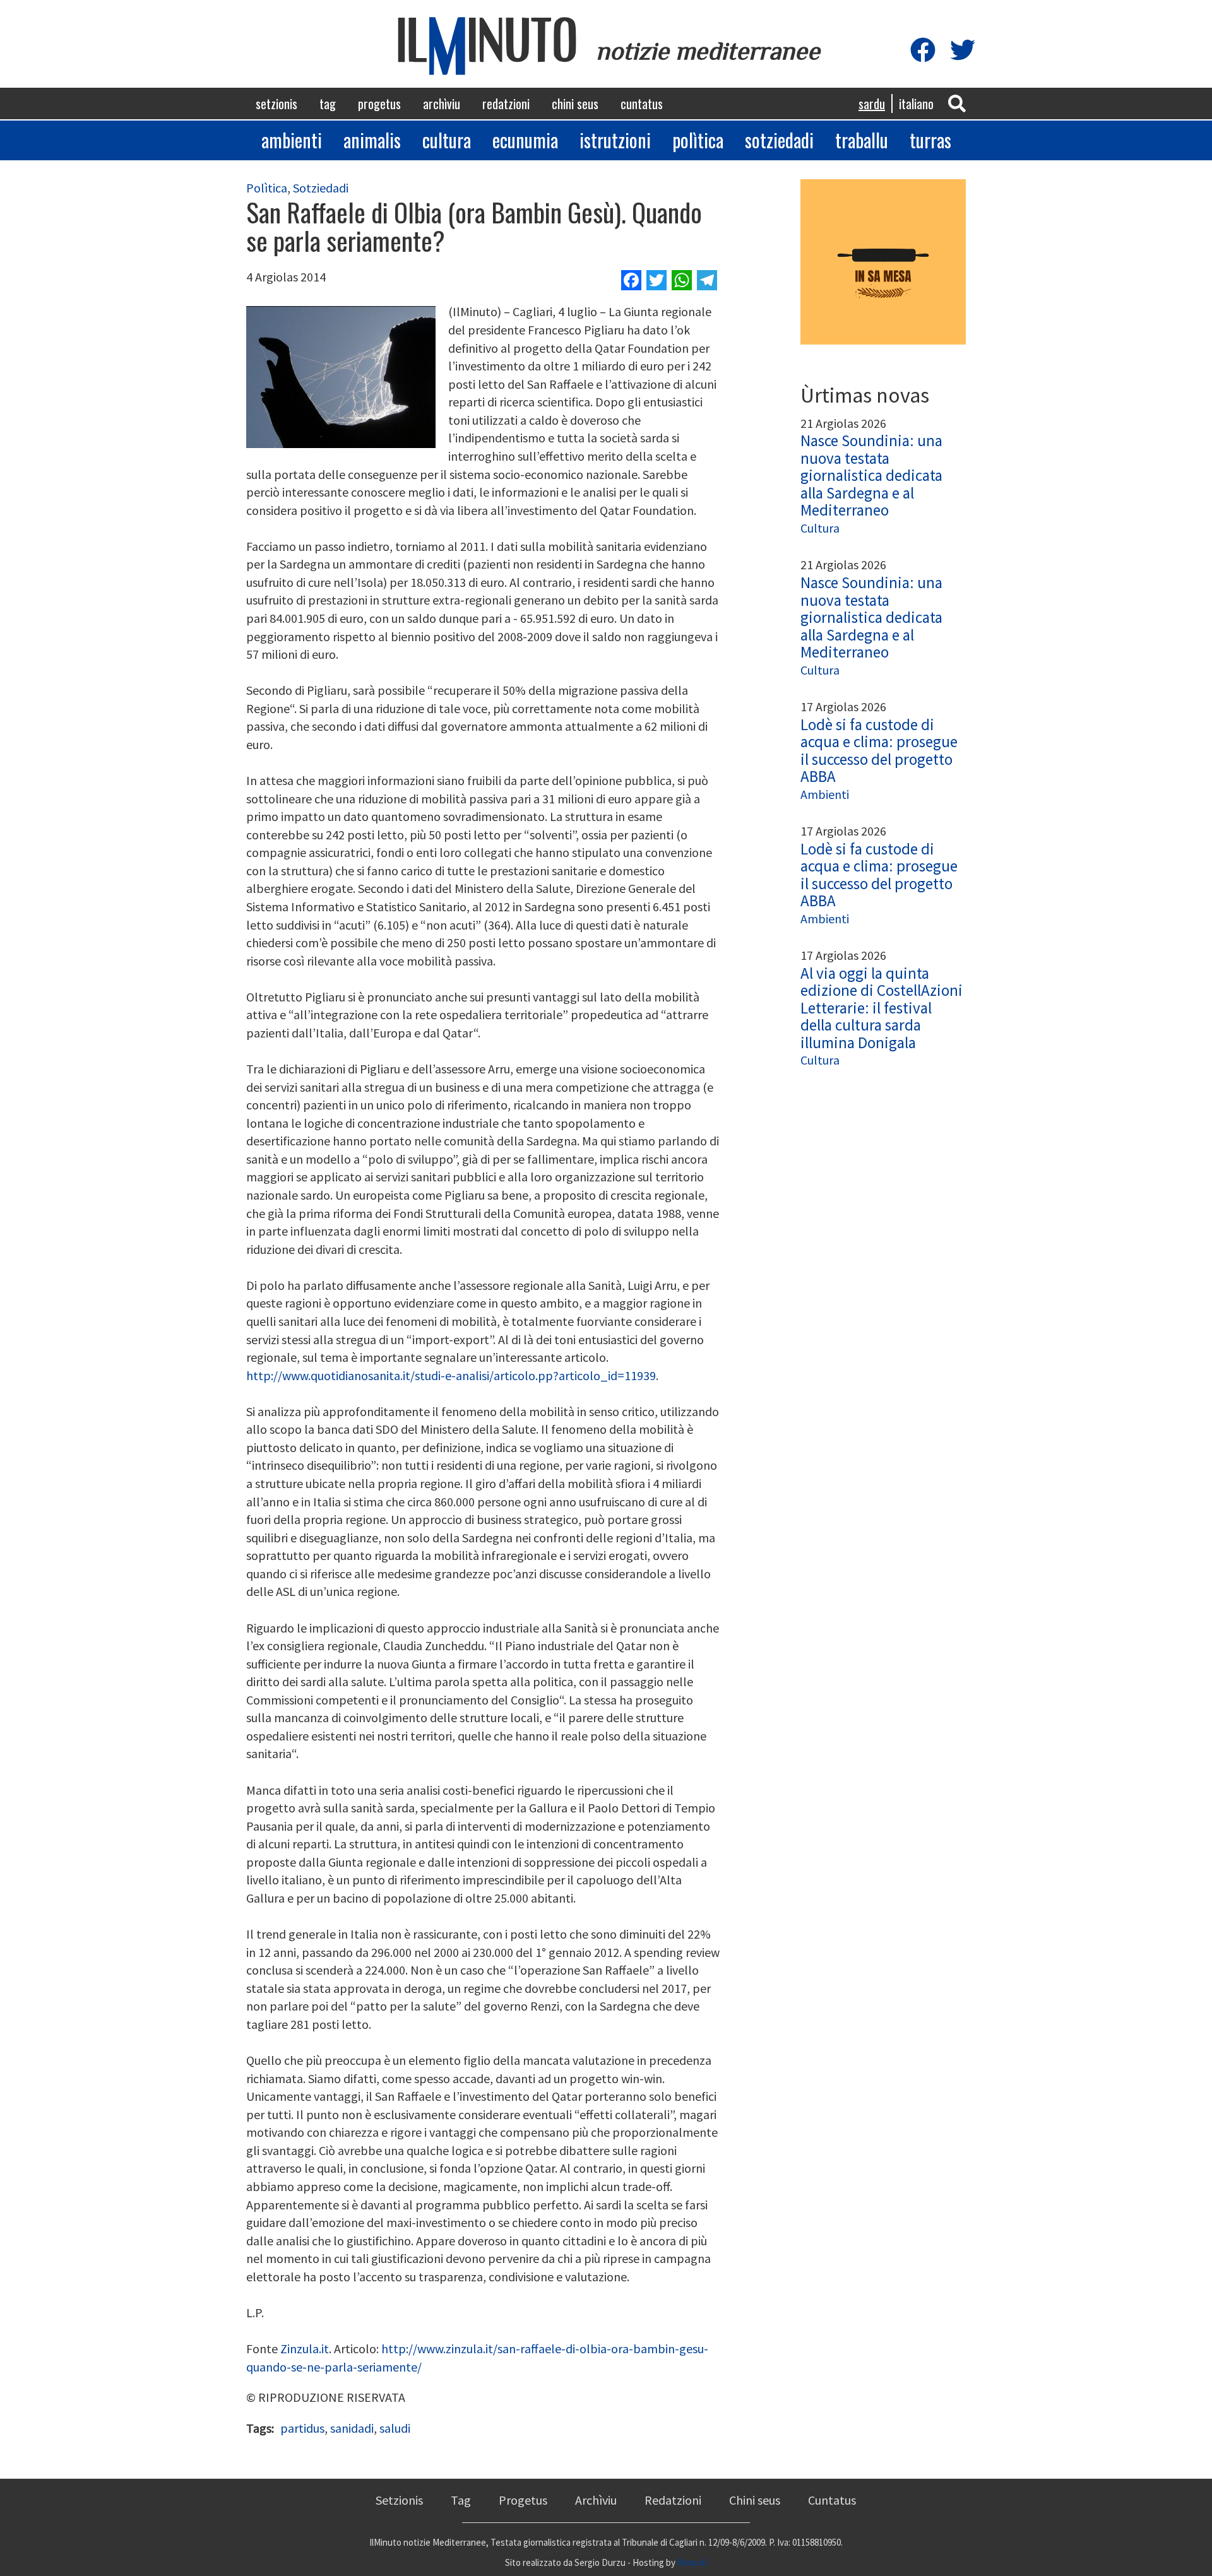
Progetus (379, 103)
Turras (930, 140)
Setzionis (276, 103)
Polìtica (698, 140)
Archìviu (442, 103)
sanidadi (352, 2428)
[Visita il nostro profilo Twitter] (963, 51)
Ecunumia (525, 140)
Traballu (862, 140)
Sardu (872, 103)
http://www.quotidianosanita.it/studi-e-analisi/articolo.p (396, 1375)
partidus (302, 2428)
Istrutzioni (615, 140)
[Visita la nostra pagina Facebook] (923, 51)
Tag (328, 103)
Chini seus (575, 103)
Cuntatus (642, 103)
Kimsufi (692, 2562)
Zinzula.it (305, 2349)
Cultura (447, 140)
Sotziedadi (779, 140)
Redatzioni (506, 103)
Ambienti (292, 140)
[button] (957, 103)
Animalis (372, 140)
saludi (395, 2428)
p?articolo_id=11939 (601, 1375)
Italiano (916, 103)
